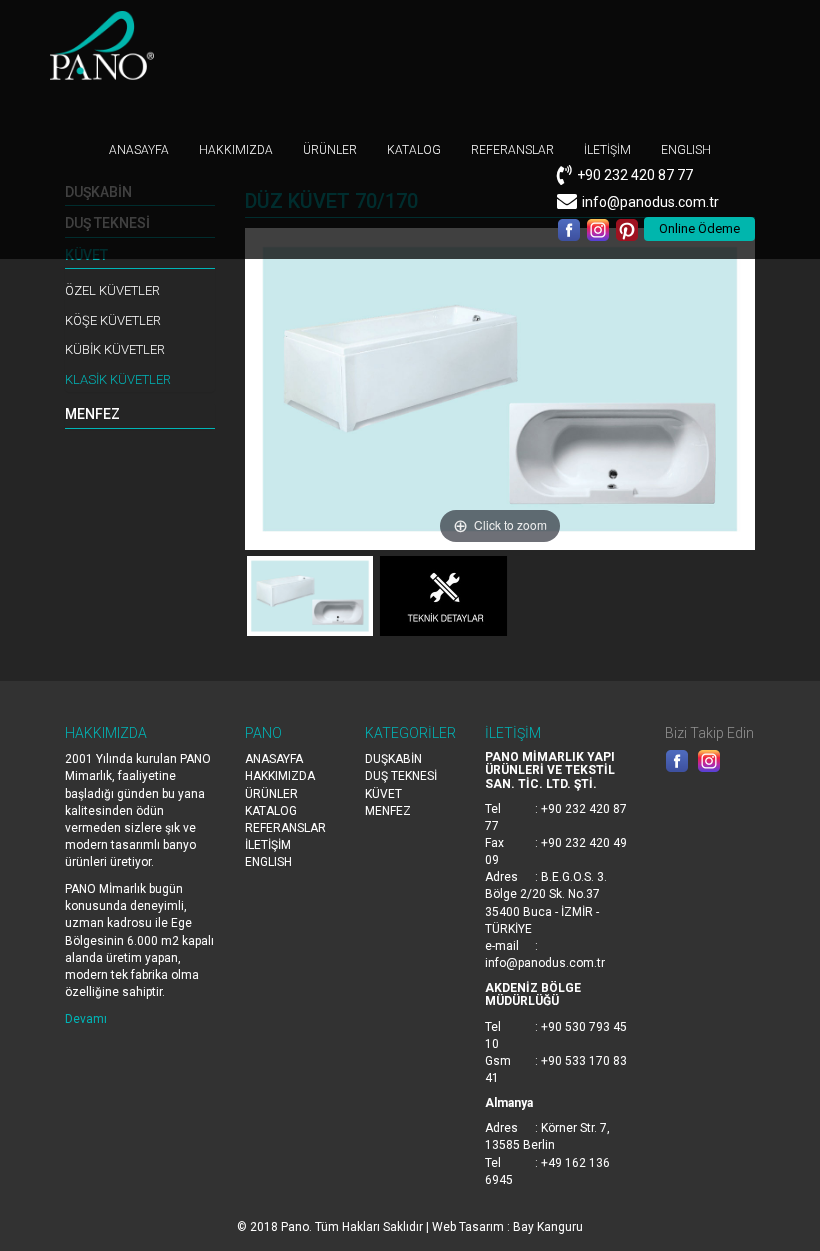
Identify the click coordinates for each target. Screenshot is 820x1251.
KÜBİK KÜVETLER (115, 349)
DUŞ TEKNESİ (401, 776)
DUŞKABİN (393, 759)
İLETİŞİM (607, 150)
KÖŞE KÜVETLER (113, 320)
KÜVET (383, 794)
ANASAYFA (139, 150)
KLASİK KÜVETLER (118, 379)
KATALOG (414, 150)
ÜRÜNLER (330, 150)
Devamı (86, 1019)
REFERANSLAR (512, 150)
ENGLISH (686, 150)
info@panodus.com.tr (650, 202)
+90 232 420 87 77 (635, 175)
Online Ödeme (699, 228)
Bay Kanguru (548, 1227)
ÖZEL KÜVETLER (112, 290)
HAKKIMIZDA (236, 150)
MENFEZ (92, 414)
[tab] (140, 415)
